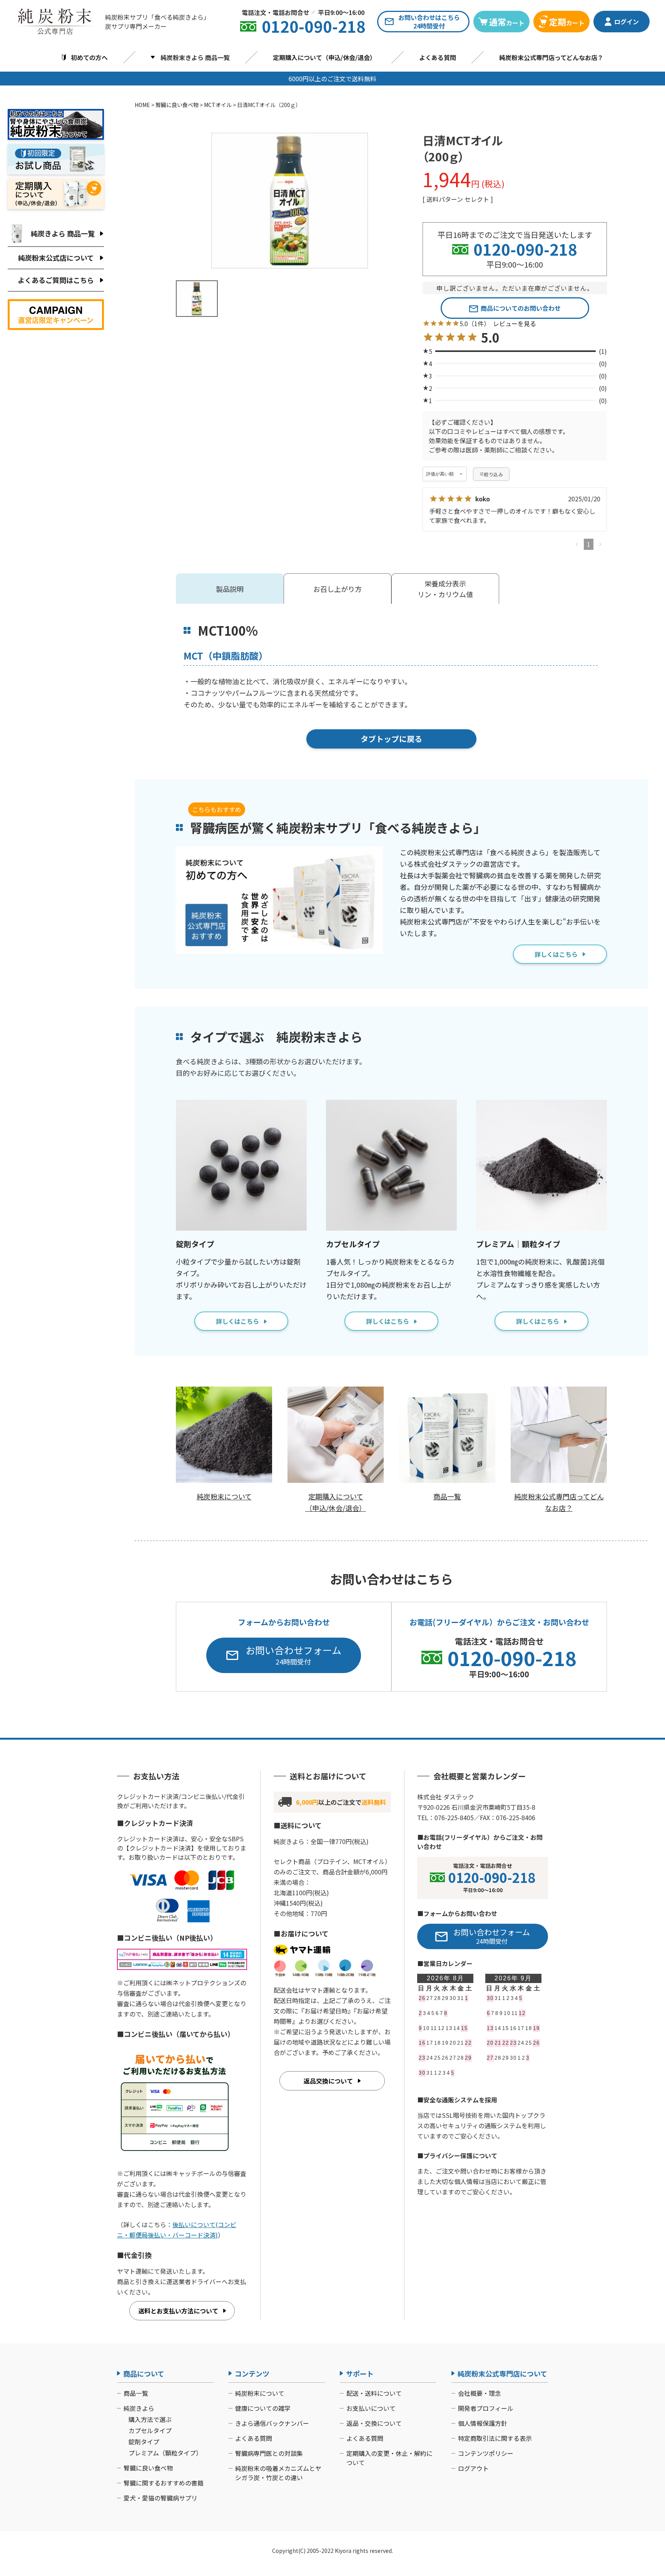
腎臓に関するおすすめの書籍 (164, 2483)
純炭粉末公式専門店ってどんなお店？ (551, 57)
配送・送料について (374, 2393)
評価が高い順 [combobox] (440, 474)
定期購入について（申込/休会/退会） (324, 57)
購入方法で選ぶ (150, 2419)
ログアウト (473, 2468)
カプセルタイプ (353, 1244)
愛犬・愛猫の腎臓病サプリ (160, 2498)
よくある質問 (438, 57)
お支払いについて (371, 2408)
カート (507, 22)
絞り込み (494, 474)
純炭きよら (139, 2408)
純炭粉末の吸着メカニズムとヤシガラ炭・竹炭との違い (278, 2473)
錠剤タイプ (195, 1244)
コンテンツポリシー (486, 2453)
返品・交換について (374, 2423)
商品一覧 (136, 2393)
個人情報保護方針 (483, 2423)
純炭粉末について (260, 2393)
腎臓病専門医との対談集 (269, 2453)
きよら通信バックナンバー (272, 2423)
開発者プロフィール (486, 2408)
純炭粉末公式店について (56, 258)
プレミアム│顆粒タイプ (518, 1244)
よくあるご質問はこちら (56, 280)
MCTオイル (218, 105)
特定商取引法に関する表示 (495, 2438)
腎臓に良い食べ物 (177, 105)
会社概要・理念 (480, 2393)
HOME (142, 105)
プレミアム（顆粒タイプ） (165, 2453)
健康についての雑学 (263, 2408)
